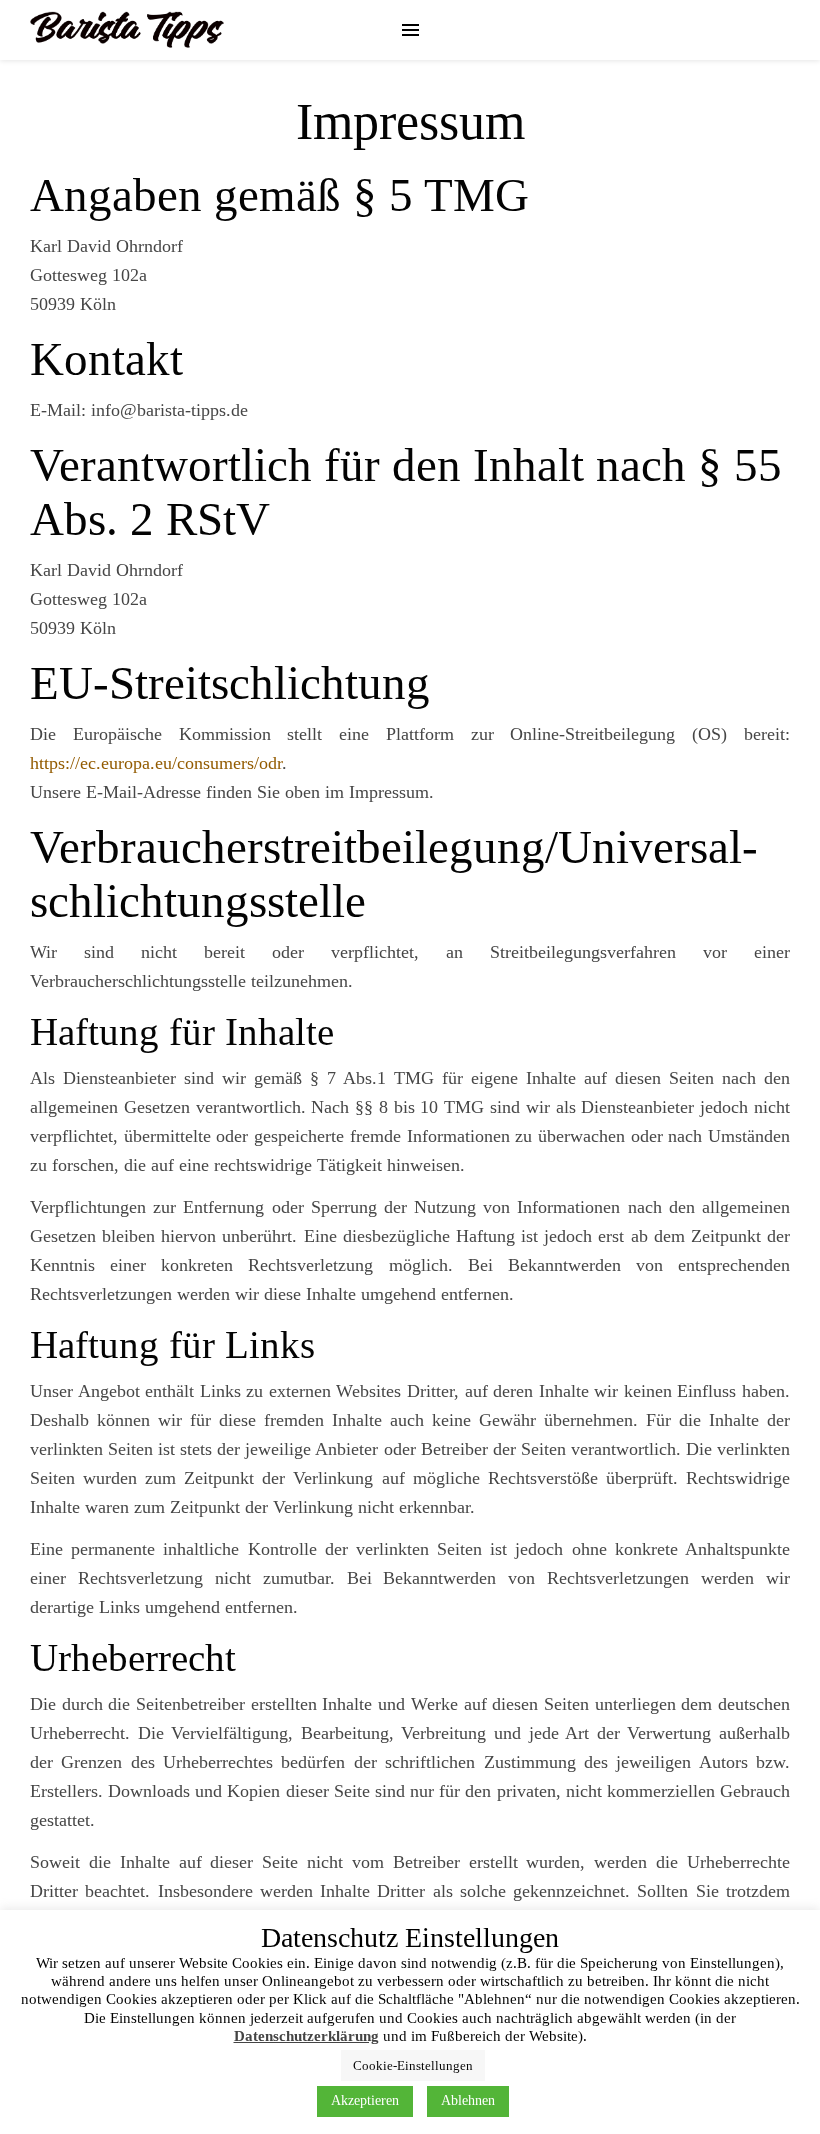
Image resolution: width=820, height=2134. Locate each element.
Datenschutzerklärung (306, 2036)
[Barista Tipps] (127, 30)
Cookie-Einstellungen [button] (413, 2065)
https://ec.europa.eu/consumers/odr (156, 763)
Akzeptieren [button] (365, 2100)
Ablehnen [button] (468, 2100)
